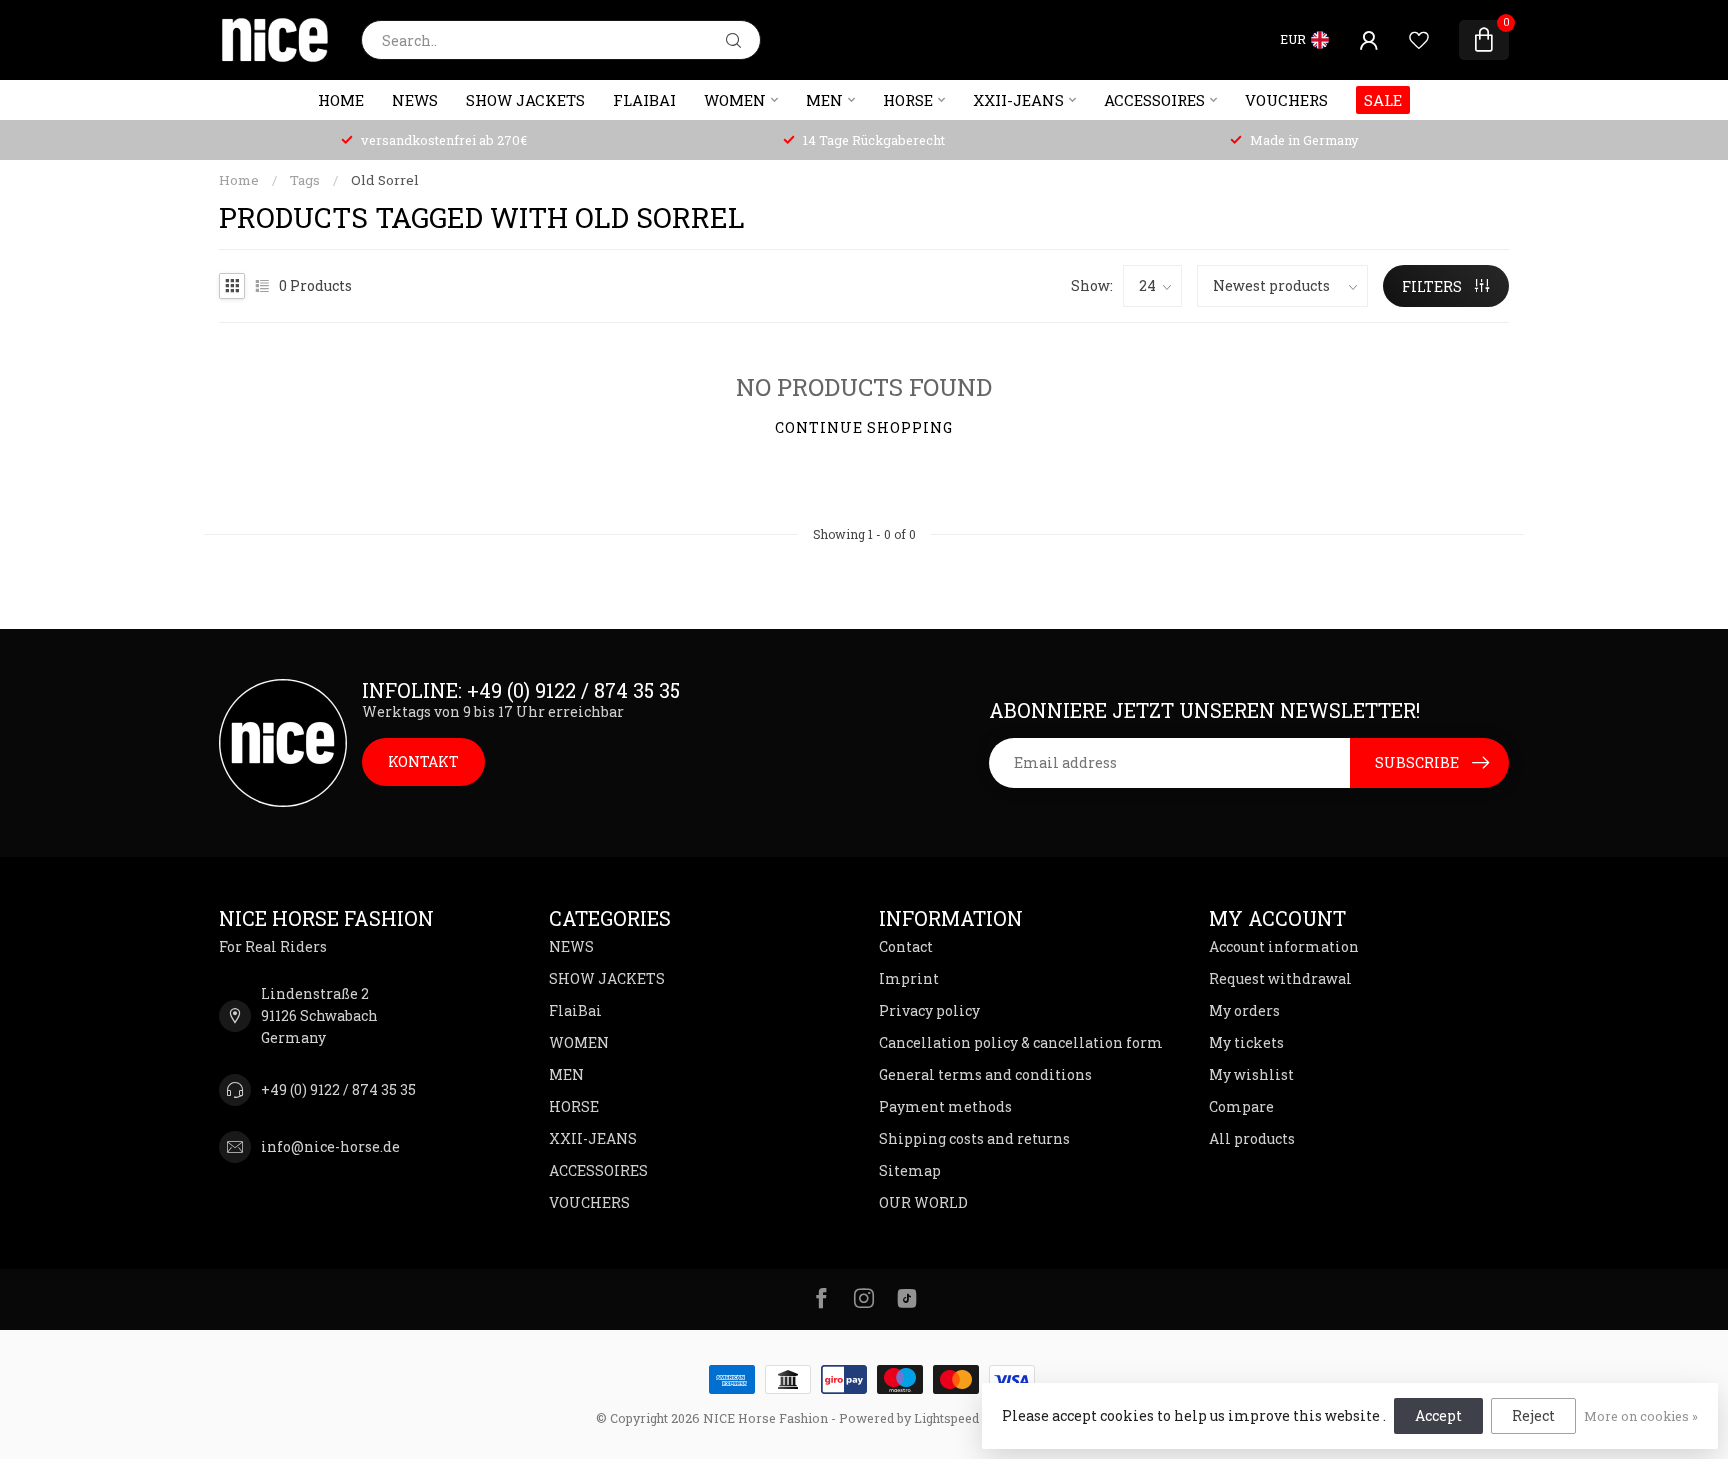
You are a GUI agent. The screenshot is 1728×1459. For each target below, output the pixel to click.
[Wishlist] (1419, 40)
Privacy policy (929, 1010)
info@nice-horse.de (330, 1146)
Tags (305, 180)
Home (341, 100)
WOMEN (735, 100)
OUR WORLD (923, 1202)
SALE (1383, 100)
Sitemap (910, 1170)
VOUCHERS (1286, 100)
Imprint (909, 978)
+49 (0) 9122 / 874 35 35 (338, 1089)
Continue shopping (864, 427)
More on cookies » (1641, 1416)
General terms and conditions (985, 1074)
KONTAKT (423, 761)
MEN (824, 100)
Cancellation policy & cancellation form (1021, 1042)
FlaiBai (644, 100)
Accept (1438, 1415)
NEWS (415, 100)
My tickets (1246, 1042)
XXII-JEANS (1018, 100)
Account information (1284, 946)
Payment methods (945, 1106)
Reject (1533, 1415)
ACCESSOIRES (1154, 100)
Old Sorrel (385, 180)
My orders (1244, 1010)
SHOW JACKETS (525, 100)
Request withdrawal (1280, 978)
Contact (906, 946)
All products (1252, 1138)
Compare (1241, 1106)
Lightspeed (946, 1418)
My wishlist (1251, 1074)
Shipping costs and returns (974, 1138)
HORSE (908, 100)
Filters (1433, 286)
